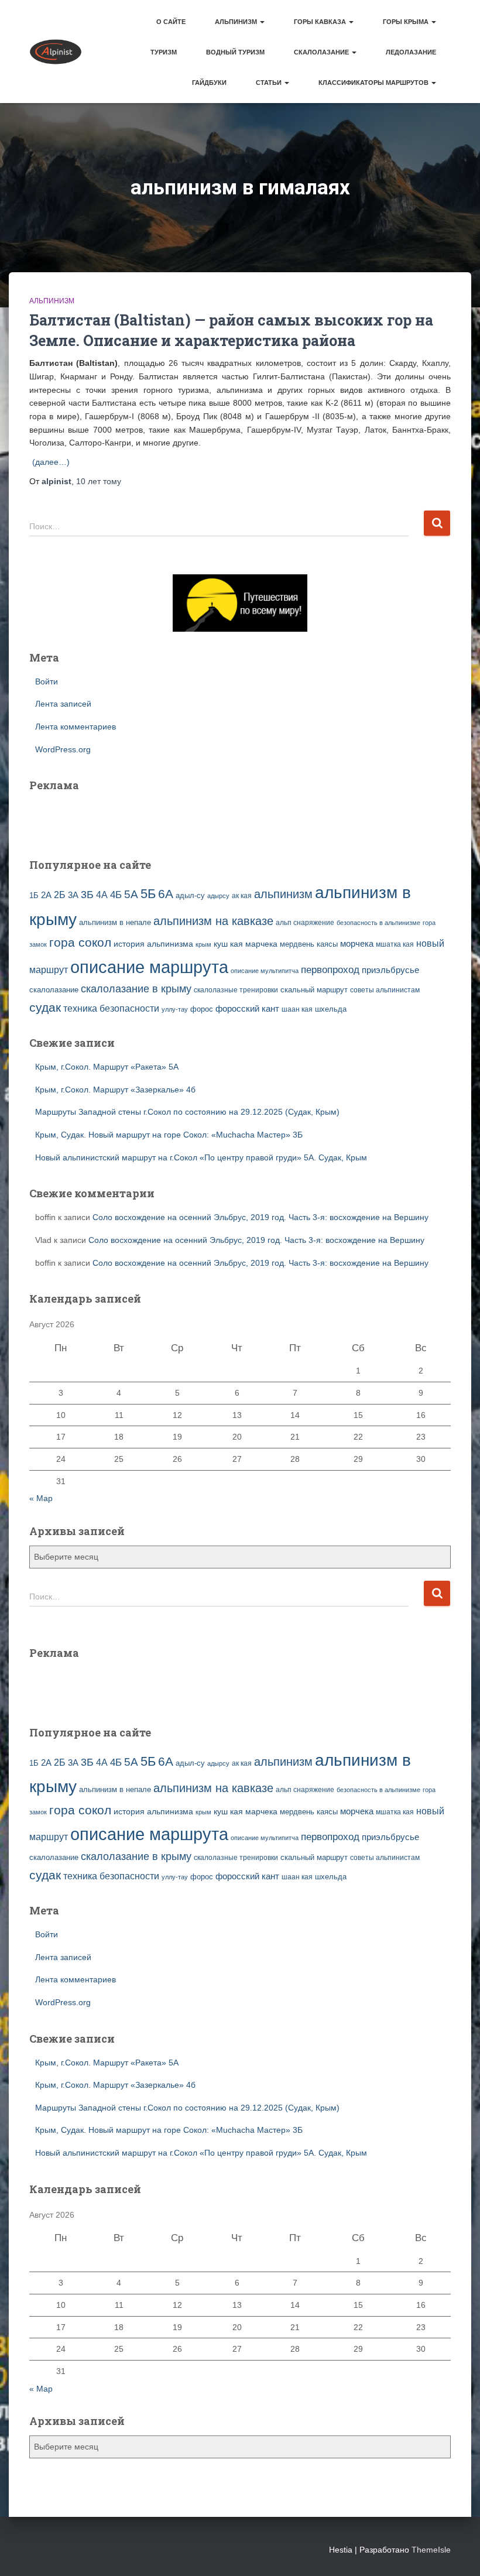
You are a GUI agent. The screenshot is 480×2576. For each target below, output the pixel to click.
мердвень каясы (309, 944)
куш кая (228, 944)
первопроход (330, 970)
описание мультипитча (265, 971)
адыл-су (190, 895)
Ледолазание (411, 52)
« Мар (41, 1498)
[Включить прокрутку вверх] (457, 2553)
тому (99, 481)
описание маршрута (149, 967)
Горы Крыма (407, 22)
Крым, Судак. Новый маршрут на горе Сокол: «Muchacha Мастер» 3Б (169, 1135)
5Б (148, 894)
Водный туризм (235, 52)
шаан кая (297, 1009)
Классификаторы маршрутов (374, 83)
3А (73, 895)
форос (202, 1009)
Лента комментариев (76, 727)
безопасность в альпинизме (378, 923)
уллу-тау (175, 1009)
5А (131, 894)
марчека (261, 944)
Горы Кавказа (321, 22)
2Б (60, 895)
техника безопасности (111, 1008)
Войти (47, 681)
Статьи (270, 83)
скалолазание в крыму (136, 989)
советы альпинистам (385, 990)
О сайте (171, 22)
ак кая (242, 895)
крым (203, 944)
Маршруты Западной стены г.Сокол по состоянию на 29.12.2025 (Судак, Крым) (187, 1112)
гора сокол (80, 943)
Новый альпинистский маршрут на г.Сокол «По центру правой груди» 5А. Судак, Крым (201, 1157)
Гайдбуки (209, 83)
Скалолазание (322, 52)
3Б (87, 894)
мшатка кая (395, 944)
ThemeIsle (431, 2550)
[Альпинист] (56, 52)
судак (45, 1007)
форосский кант (247, 1009)
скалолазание (54, 990)
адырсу (218, 896)
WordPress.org (63, 749)
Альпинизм (237, 22)
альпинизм (283, 894)
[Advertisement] (98, 817)
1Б (34, 896)
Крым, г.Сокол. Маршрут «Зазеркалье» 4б (115, 1090)
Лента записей (63, 704)
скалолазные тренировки (236, 990)
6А (166, 894)
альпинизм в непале (115, 923)
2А (46, 895)
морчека (357, 944)
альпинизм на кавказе (213, 921)
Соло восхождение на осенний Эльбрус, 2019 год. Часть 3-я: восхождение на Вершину (260, 1217)
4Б (116, 895)
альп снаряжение (305, 923)
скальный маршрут (314, 990)
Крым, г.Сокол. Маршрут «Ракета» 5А (107, 1067)
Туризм (164, 52)
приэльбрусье (390, 970)
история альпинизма (153, 944)
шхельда (331, 1009)
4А (102, 895)
